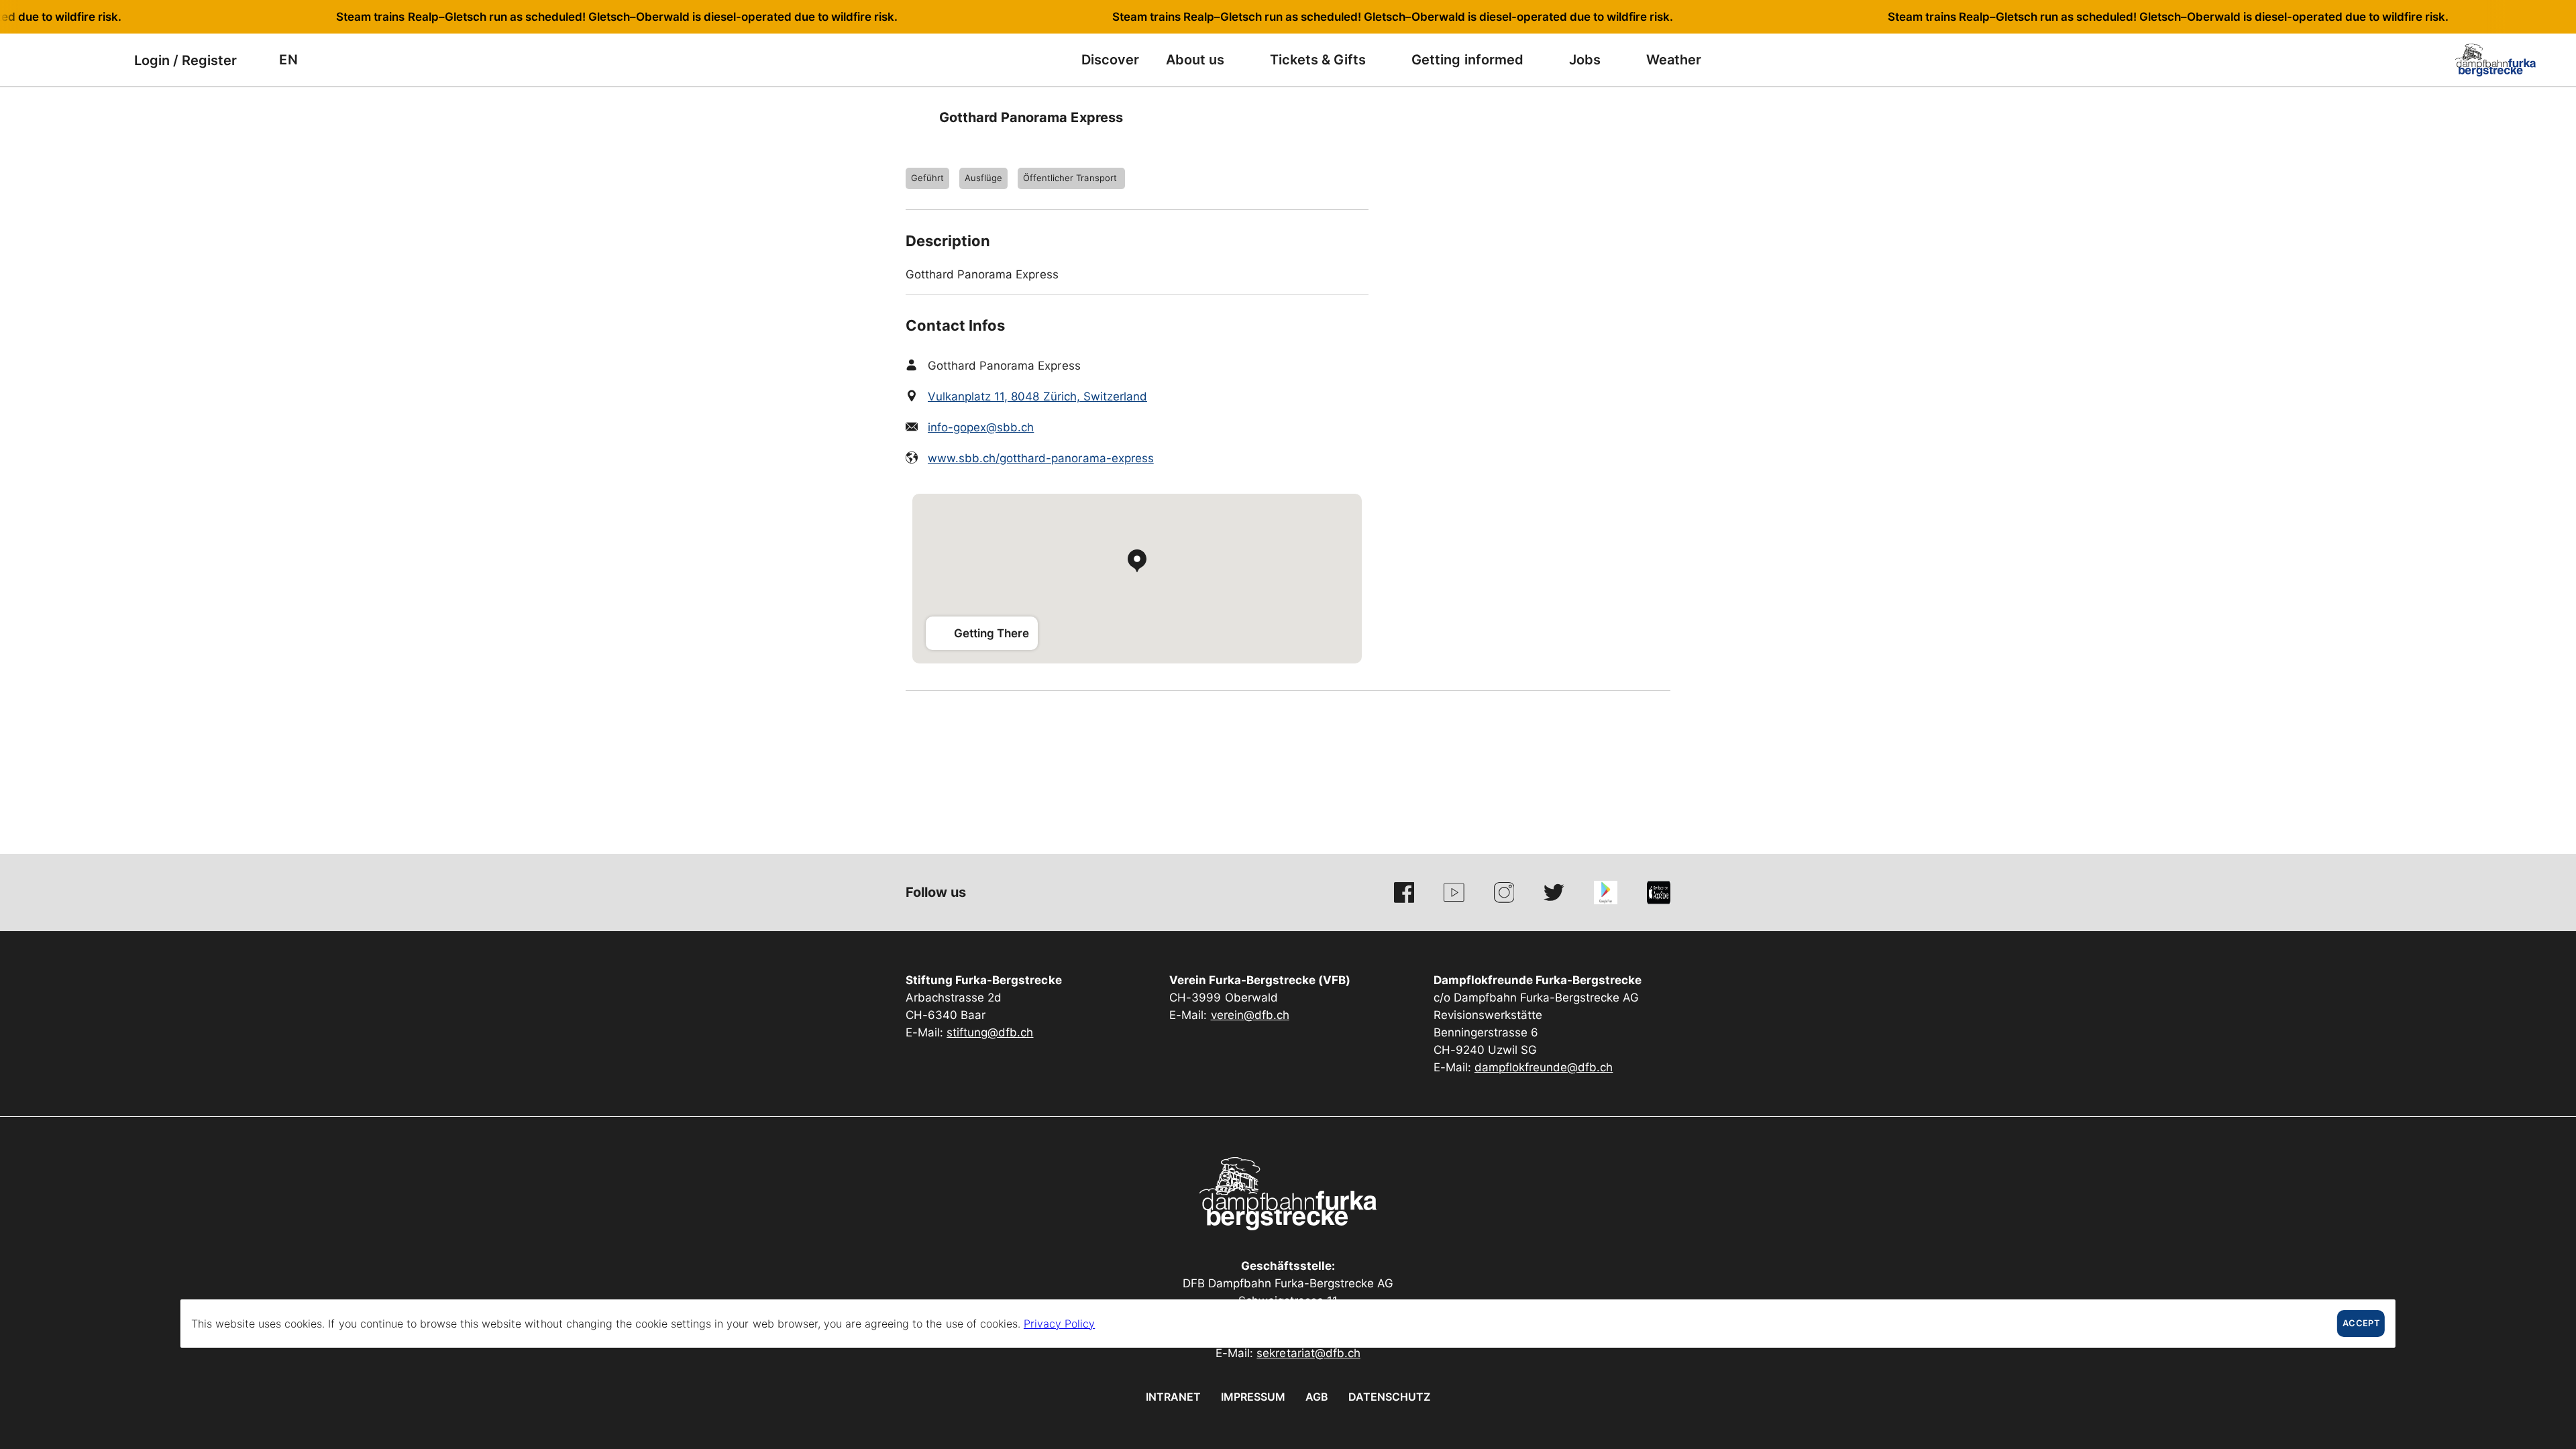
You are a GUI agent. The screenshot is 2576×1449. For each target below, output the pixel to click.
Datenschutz (1389, 1397)
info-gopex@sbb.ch (981, 427)
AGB (1317, 1397)
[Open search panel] (70, 60)
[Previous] (917, 117)
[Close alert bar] (2522, 17)
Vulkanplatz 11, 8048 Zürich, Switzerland (1037, 396)
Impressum (1253, 1397)
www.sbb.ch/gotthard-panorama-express (1041, 458)
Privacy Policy (1059, 1324)
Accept (2361, 1323)
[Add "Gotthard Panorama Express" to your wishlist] (1657, 117)
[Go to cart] (104, 60)
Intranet (1173, 1397)
